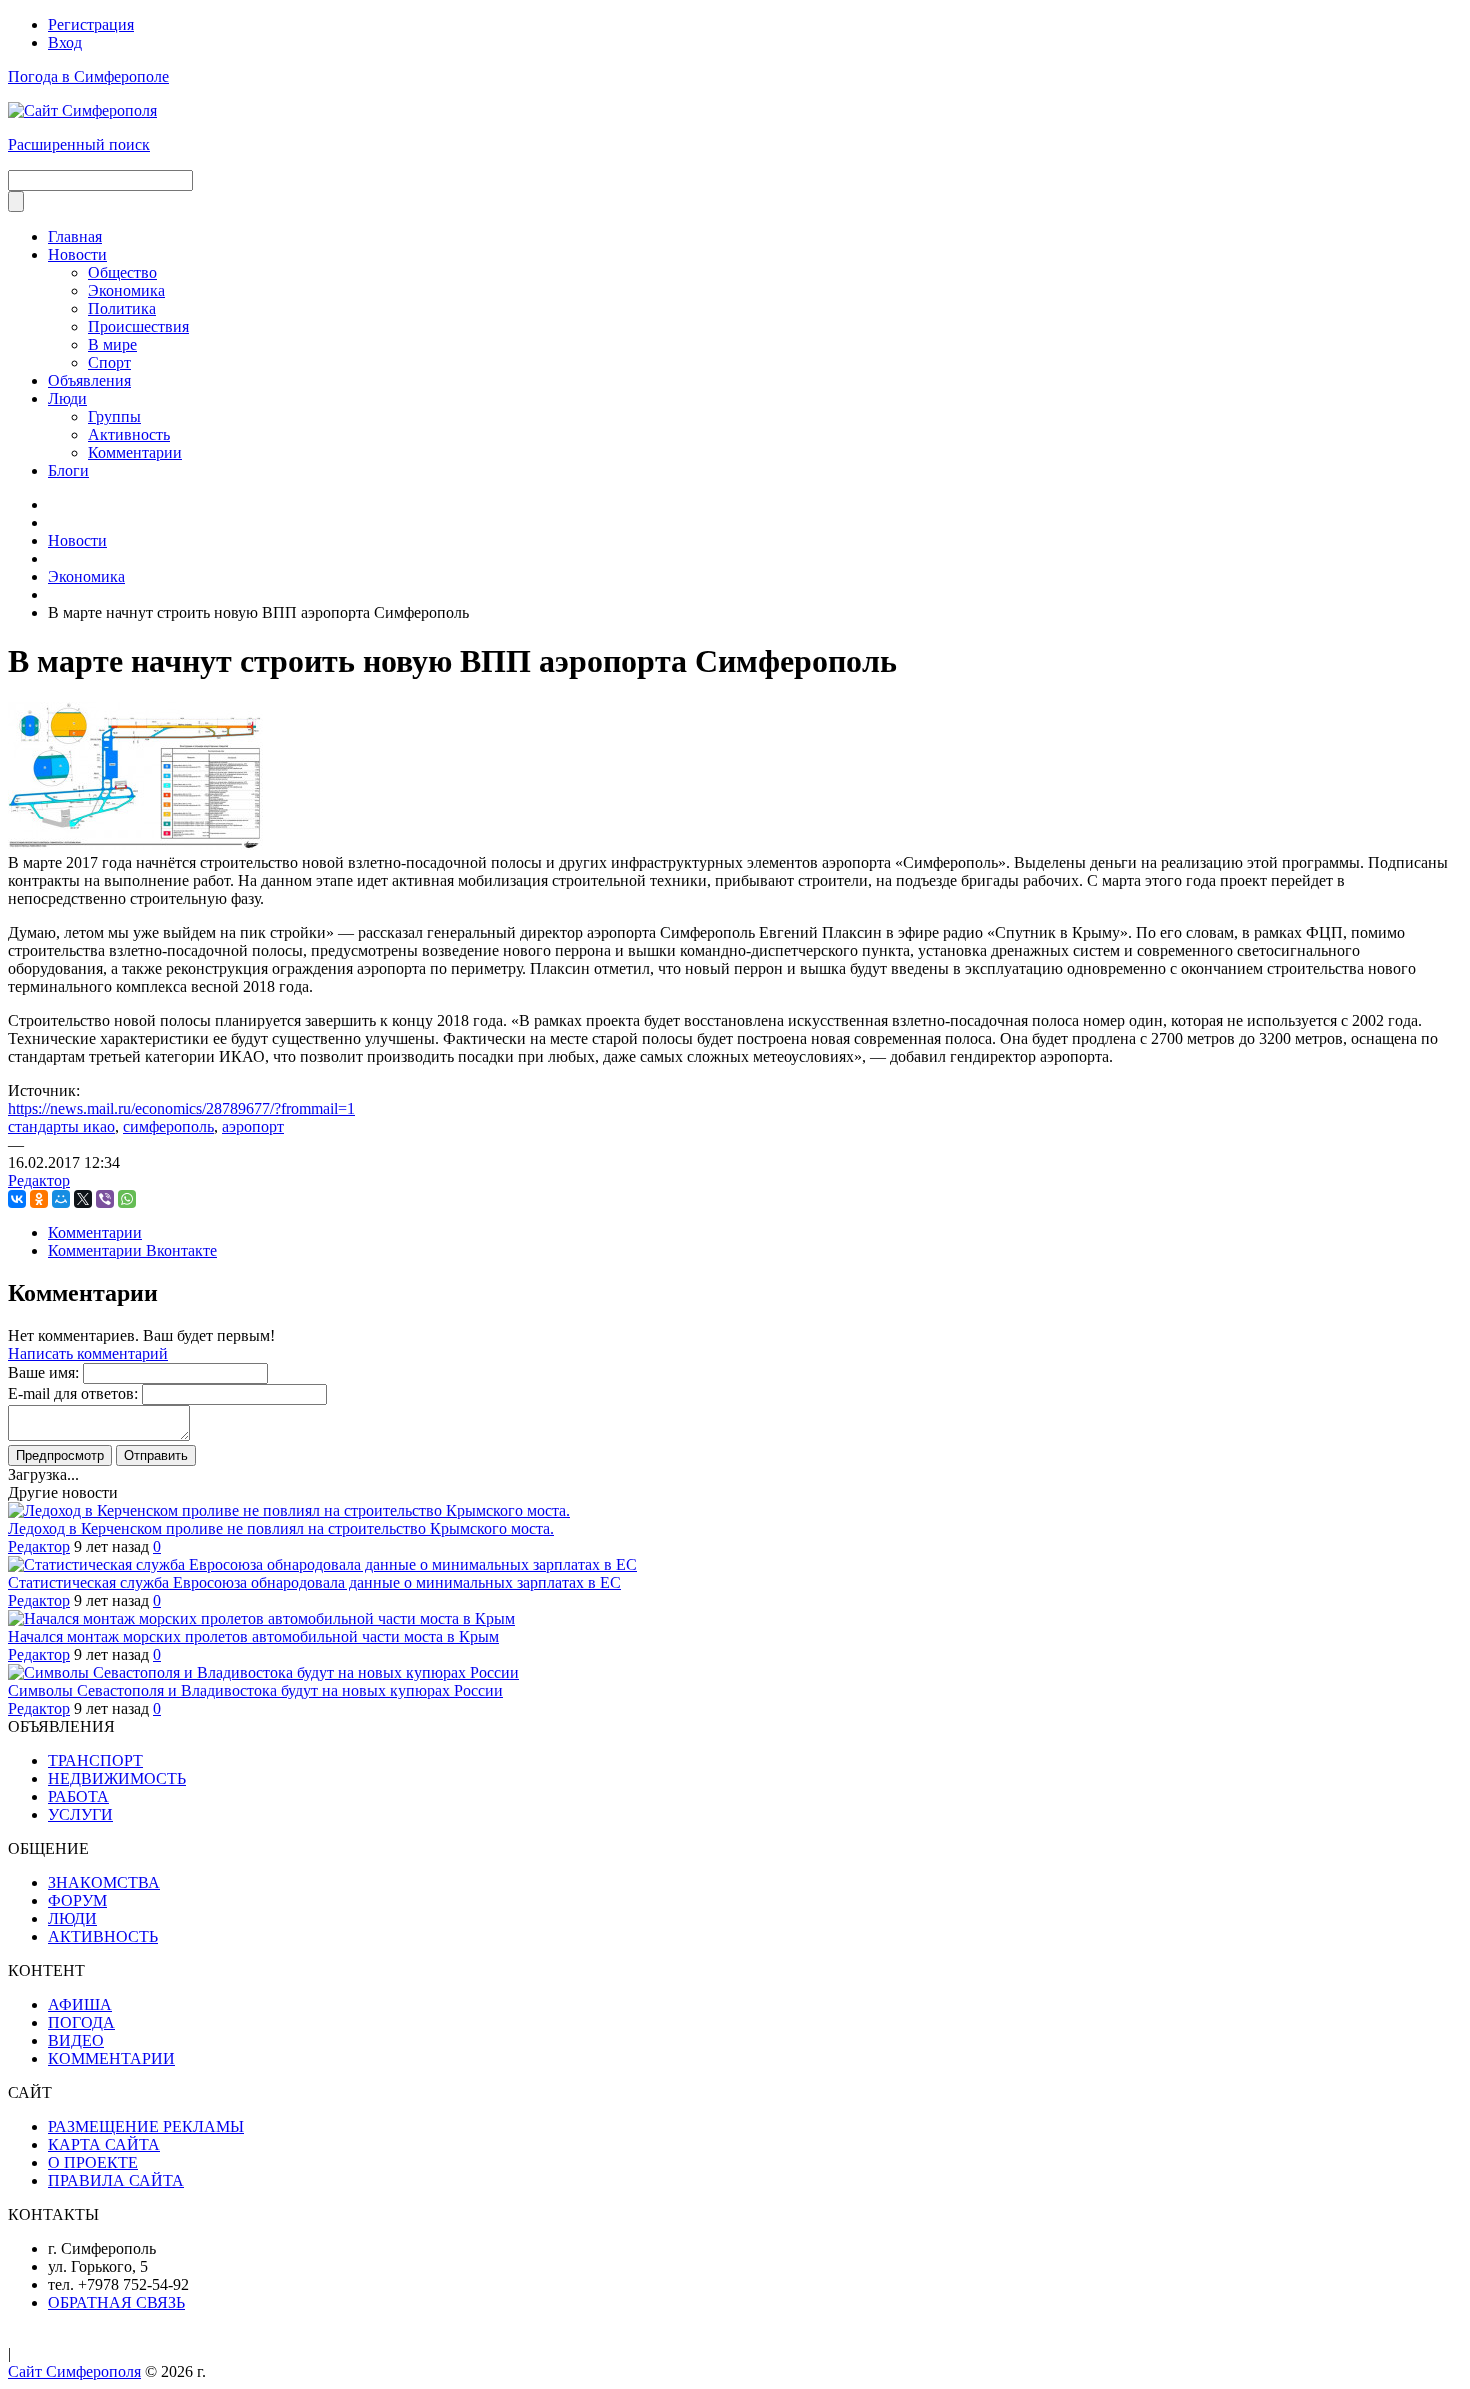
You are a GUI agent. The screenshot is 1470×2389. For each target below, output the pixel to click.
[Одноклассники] (39, 1199)
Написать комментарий (88, 1353)
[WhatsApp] (127, 1199)
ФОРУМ (77, 1900)
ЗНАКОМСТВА (104, 1882)
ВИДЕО (76, 2040)
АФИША (80, 2004)
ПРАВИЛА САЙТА (116, 2180)
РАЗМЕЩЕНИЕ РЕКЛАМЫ (146, 2126)
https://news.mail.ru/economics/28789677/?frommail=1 (181, 1108)
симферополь (168, 1126)
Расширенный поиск (79, 144)
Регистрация (91, 24)
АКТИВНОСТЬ (103, 1936)
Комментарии (95, 1232)
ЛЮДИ (72, 1918)
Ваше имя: (43, 1372)
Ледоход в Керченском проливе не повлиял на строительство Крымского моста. (281, 1528)
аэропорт (253, 1126)
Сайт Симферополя (74, 2371)
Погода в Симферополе (88, 76)
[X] (83, 1199)
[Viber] (105, 1199)
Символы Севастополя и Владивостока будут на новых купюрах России (255, 1690)
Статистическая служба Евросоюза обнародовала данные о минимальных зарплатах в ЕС (314, 1582)
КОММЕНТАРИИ (111, 2058)
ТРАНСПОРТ (95, 1760)
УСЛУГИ (80, 1814)
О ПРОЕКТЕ (93, 2162)
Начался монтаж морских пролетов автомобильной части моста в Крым (253, 1636)
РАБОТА (78, 1796)
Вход (65, 42)
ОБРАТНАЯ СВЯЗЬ (116, 2302)
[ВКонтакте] (17, 1199)
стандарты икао (61, 1126)
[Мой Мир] (61, 1199)
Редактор (39, 1180)
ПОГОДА (81, 2022)
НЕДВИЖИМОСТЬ (117, 1778)
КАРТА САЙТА (104, 2144)
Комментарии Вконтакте (132, 1250)
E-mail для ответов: (73, 1393)
